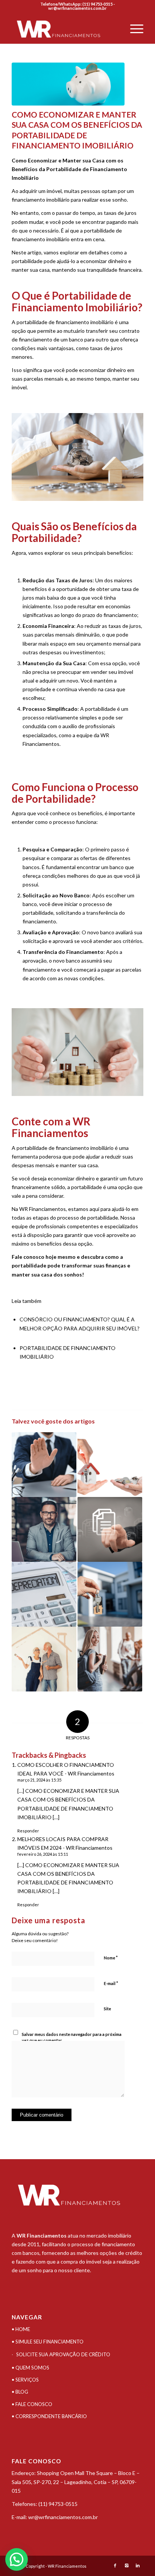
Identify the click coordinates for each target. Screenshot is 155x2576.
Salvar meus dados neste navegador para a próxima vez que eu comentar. (72, 2037)
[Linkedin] (138, 2565)
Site (107, 2009)
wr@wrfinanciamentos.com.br (63, 2517)
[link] (58, 2504)
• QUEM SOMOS (30, 2368)
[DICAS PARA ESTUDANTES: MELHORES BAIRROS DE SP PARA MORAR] (110, 1659)
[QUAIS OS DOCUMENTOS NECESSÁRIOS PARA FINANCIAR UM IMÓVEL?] (110, 1529)
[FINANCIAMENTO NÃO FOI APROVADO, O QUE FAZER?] (44, 1465)
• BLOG (20, 2392)
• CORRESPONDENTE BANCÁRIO (49, 2416)
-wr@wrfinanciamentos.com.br (81, 6)
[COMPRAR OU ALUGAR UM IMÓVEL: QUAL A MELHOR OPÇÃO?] (110, 1465)
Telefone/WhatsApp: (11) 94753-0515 (77, 4)
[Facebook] (115, 2565)
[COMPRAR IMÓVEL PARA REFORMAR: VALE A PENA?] (44, 1659)
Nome (111, 1958)
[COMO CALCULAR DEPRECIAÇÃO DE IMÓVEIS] (44, 1594)
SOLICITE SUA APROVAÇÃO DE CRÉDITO (63, 2354)
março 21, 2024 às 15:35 (39, 1780)
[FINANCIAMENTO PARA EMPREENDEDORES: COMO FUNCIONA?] (44, 1529)
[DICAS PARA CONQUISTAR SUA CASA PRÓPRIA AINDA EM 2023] (110, 1594)
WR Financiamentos (43, 1209)
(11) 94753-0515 (58, 2504)
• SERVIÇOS (25, 2380)
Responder (28, 1831)
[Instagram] (126, 2565)
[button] (17, 2559)
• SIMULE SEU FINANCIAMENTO (48, 2342)
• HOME (21, 2329)
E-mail (111, 1983)
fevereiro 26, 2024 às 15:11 (43, 1854)
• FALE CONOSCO (32, 2404)
